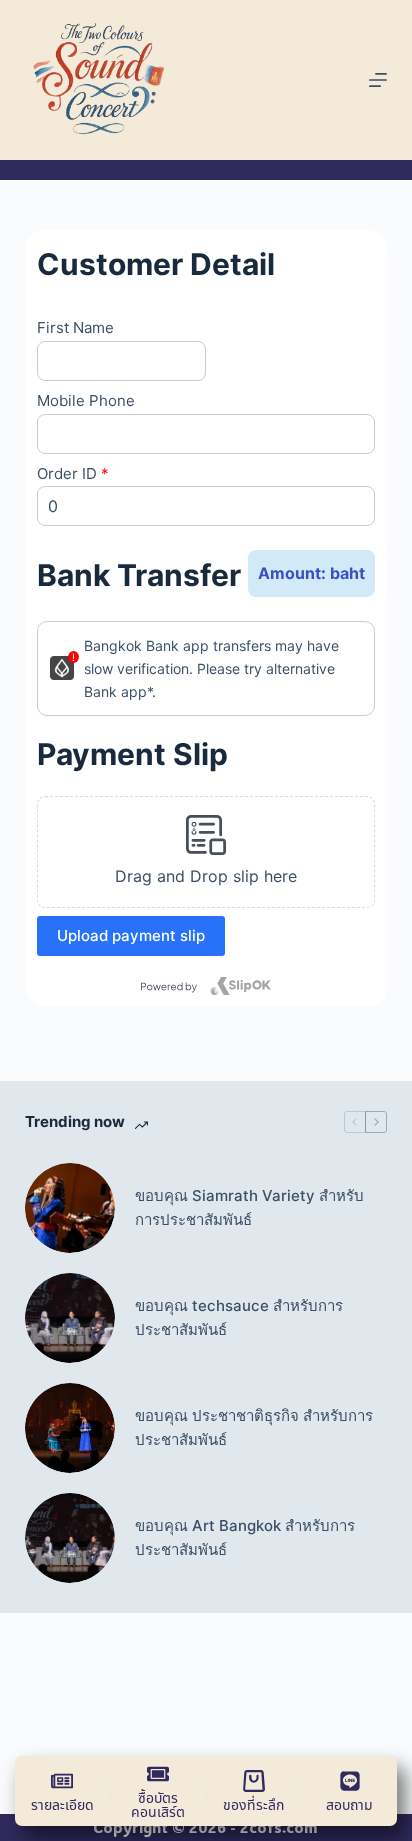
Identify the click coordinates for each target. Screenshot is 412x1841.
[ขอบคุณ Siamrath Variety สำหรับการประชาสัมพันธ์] (70, 1208)
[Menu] (378, 80)
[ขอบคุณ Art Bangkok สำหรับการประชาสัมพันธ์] (70, 1538)
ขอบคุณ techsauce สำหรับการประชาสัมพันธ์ (239, 1318)
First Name (75, 327)
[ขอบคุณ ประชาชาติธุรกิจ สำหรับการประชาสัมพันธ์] (70, 1428)
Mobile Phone (86, 400)
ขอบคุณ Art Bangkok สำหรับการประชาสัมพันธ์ (245, 1538)
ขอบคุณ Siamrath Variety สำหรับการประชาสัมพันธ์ (249, 1208)
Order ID (73, 473)
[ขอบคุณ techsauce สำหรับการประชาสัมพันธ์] (70, 1318)
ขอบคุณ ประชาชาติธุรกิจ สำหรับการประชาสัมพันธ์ (254, 1428)
